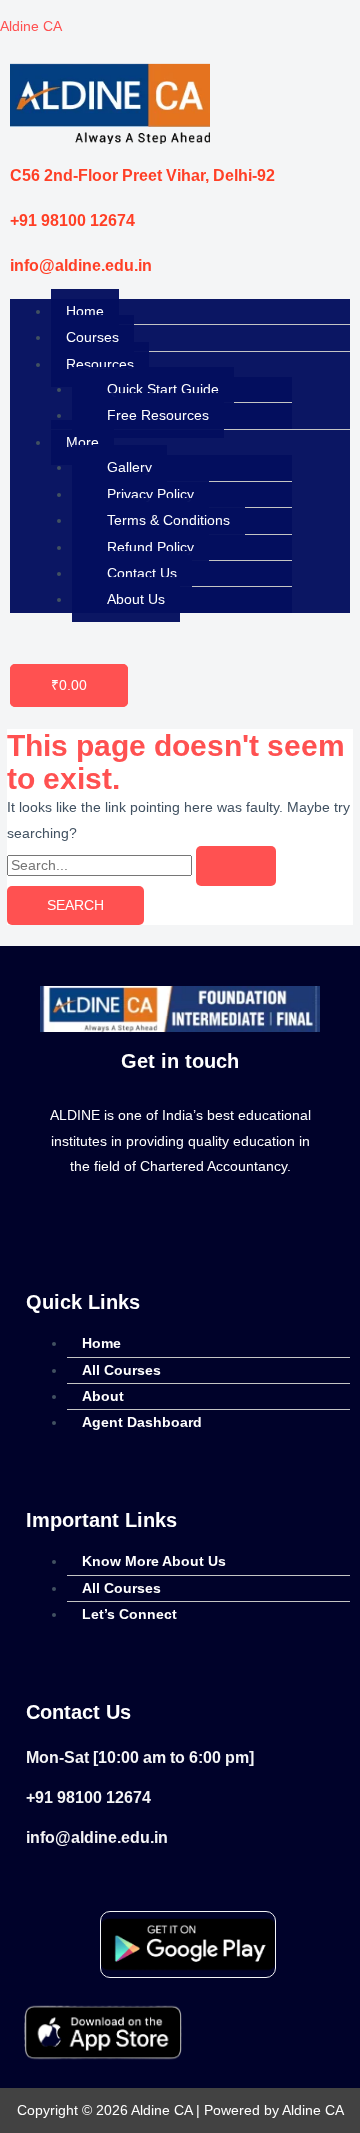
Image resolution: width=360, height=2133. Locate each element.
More (82, 442)
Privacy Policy (150, 494)
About (103, 1396)
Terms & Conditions (168, 520)
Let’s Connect (129, 1614)
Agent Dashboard (142, 1422)
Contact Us (142, 573)
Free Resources (158, 415)
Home (85, 311)
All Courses (121, 1370)
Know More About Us (154, 1561)
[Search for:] (141, 865)
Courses (92, 337)
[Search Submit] (236, 866)
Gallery (129, 467)
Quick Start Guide (163, 389)
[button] (200, 364)
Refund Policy (150, 547)
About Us (136, 599)
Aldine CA (31, 26)
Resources (100, 364)
